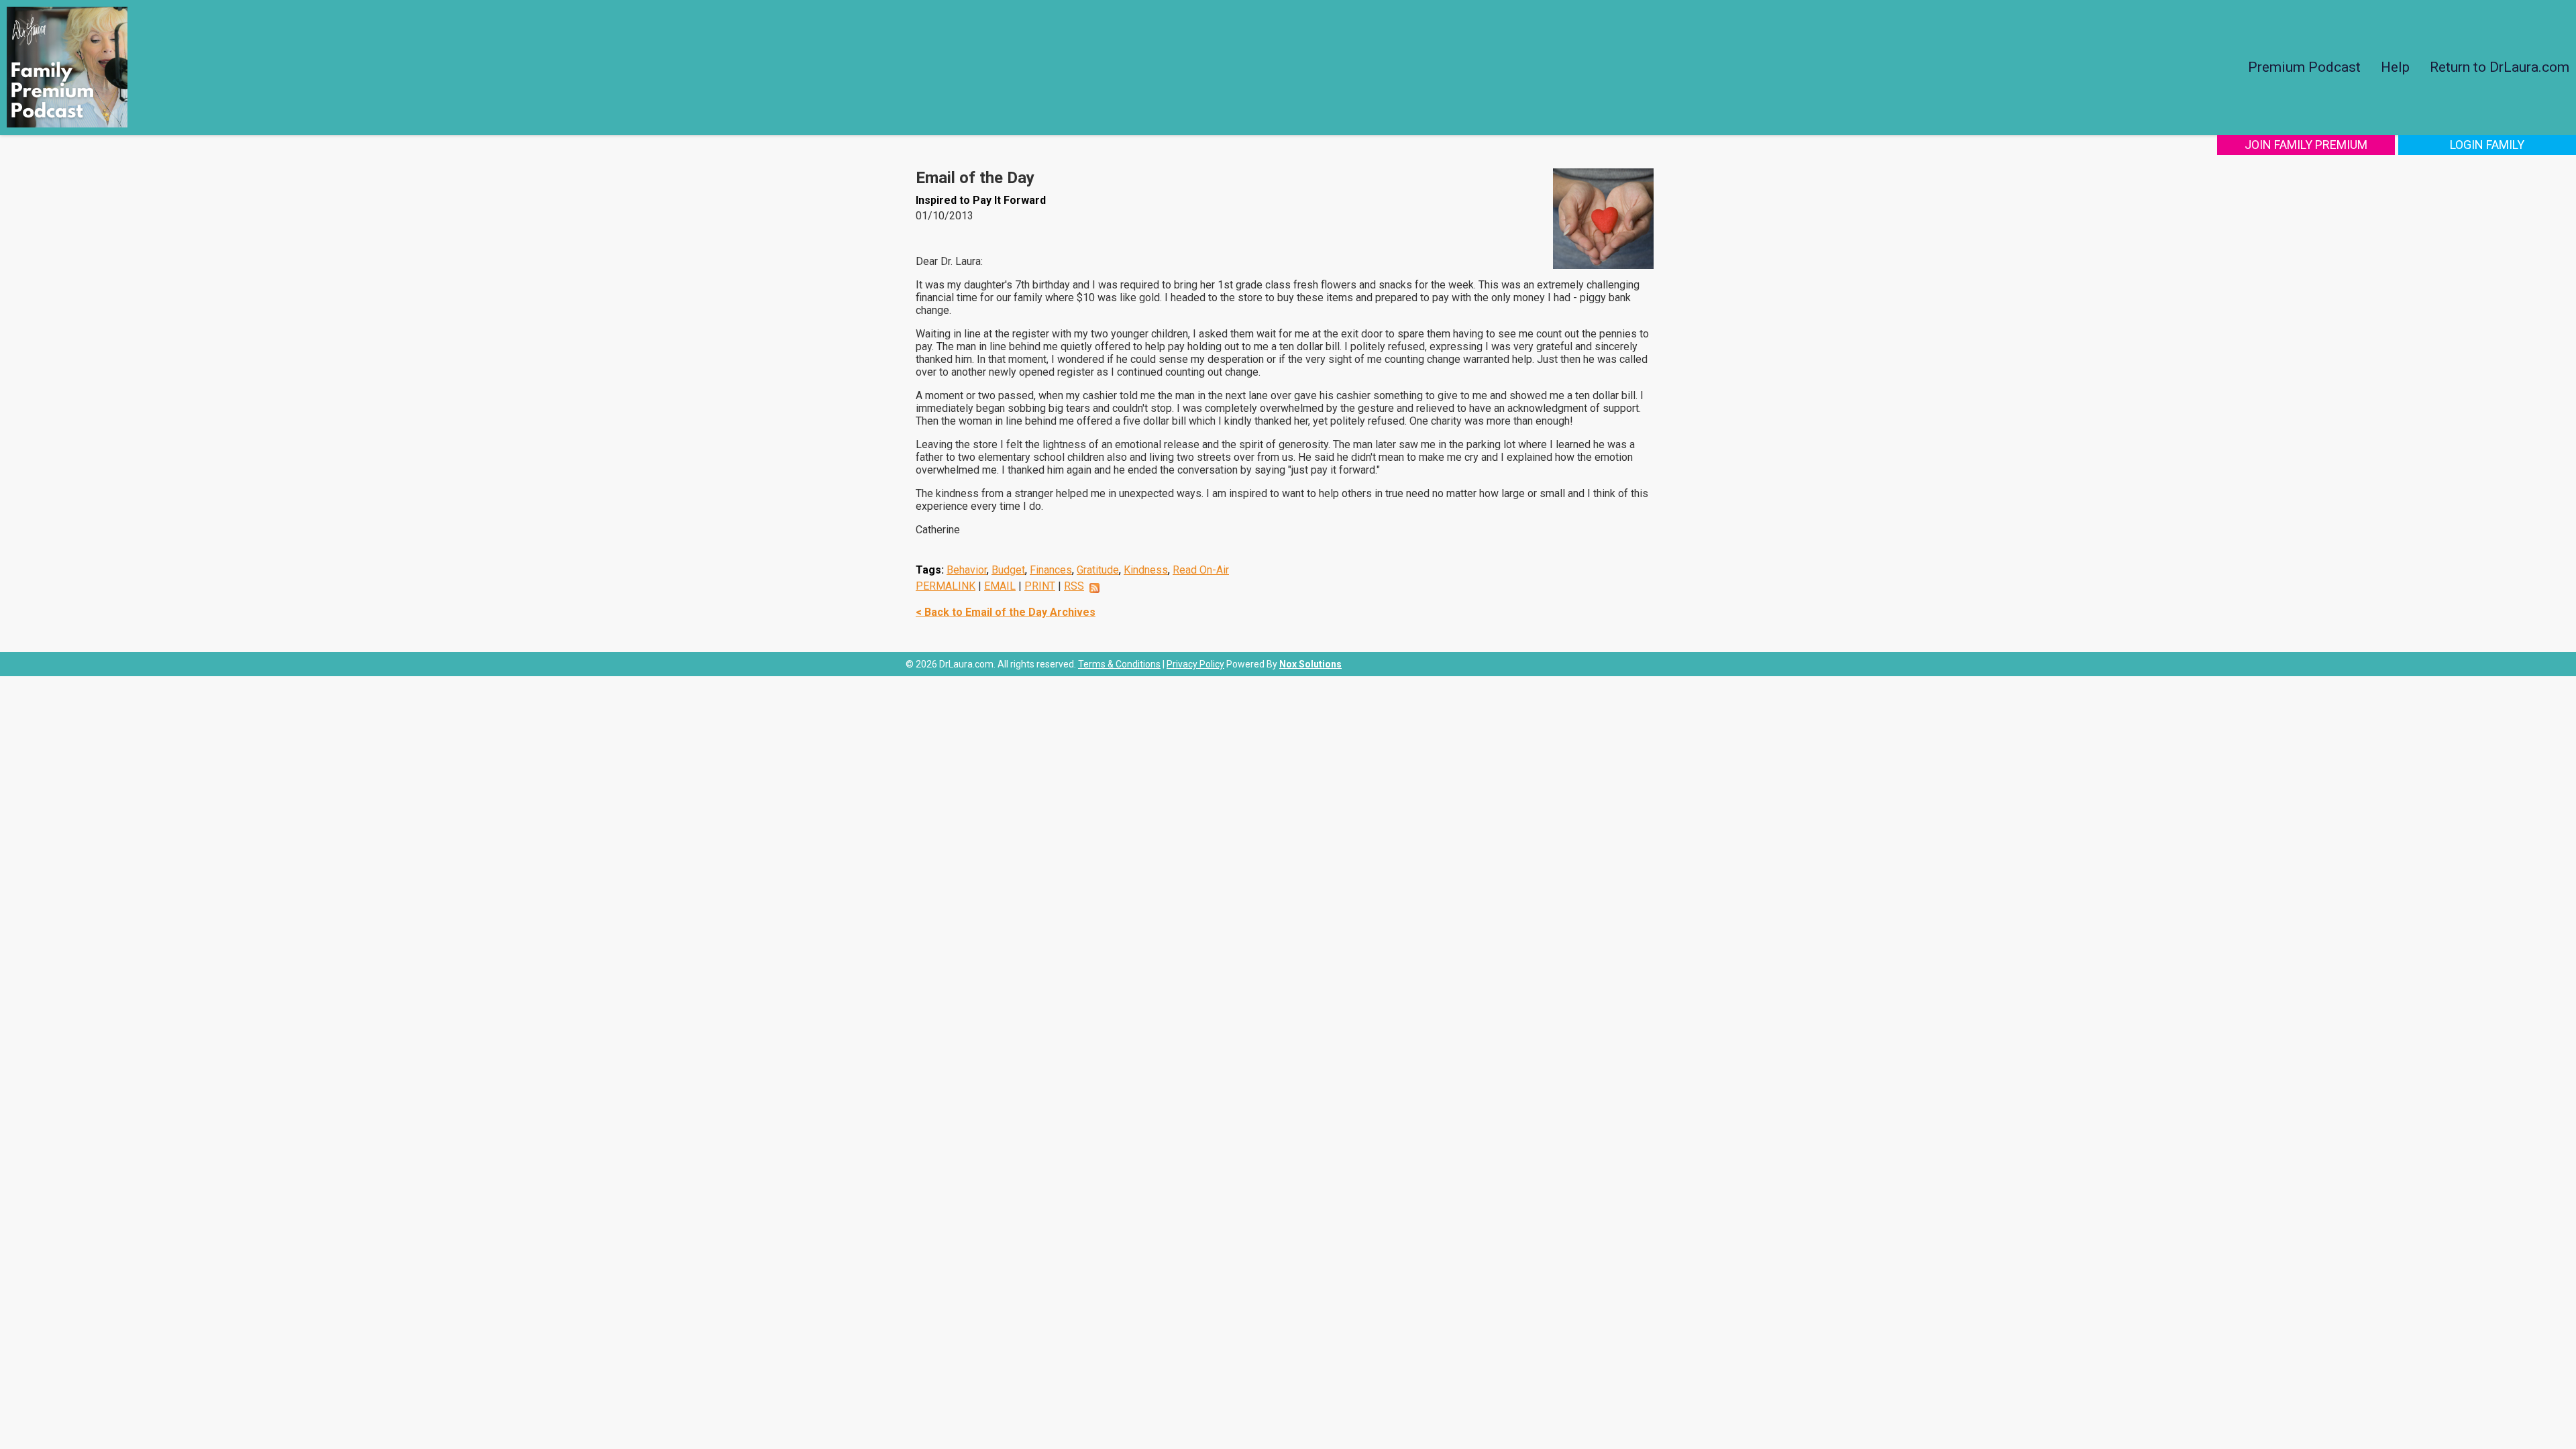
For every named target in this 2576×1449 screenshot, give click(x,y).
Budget (1008, 570)
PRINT (1040, 586)
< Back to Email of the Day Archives (1006, 612)
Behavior (967, 570)
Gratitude (1098, 570)
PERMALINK (946, 586)
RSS (1074, 586)
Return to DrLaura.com (2500, 67)
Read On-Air (1201, 570)
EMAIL (1000, 586)
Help (2395, 67)
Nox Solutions (1310, 664)
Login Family (2487, 145)
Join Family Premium (2306, 145)
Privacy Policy (1195, 664)
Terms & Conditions (1119, 664)
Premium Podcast (2304, 67)
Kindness (1146, 570)
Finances (1051, 570)
